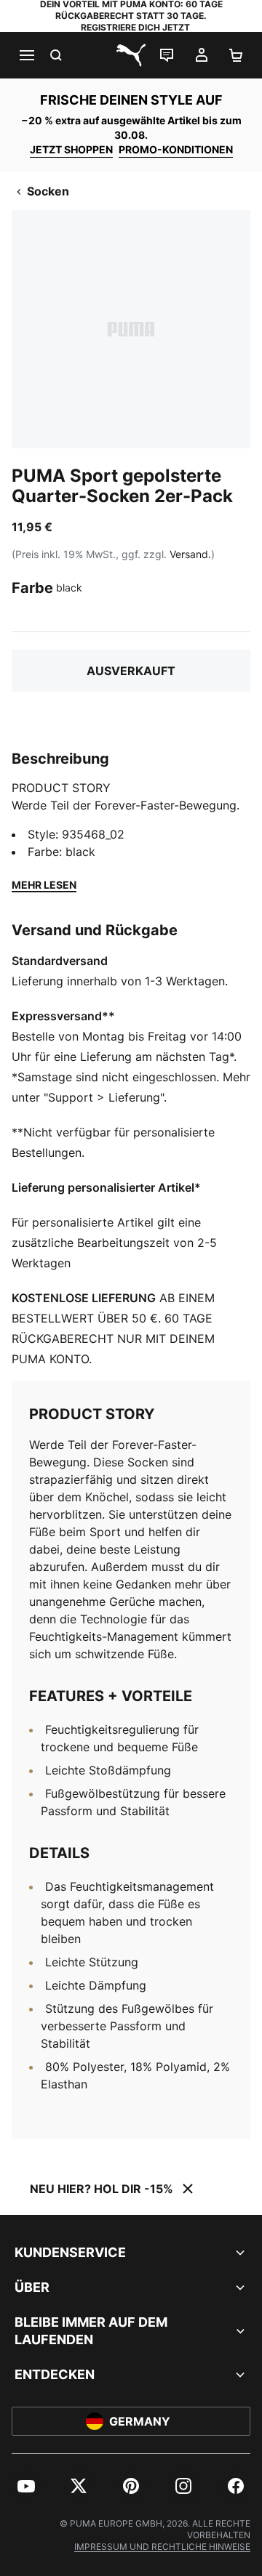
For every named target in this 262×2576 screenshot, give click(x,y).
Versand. (190, 554)
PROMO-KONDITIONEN (176, 149)
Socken (48, 191)
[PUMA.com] (131, 55)
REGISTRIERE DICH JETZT (135, 27)
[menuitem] (26, 2486)
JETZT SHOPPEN (71, 149)
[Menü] (26, 55)
